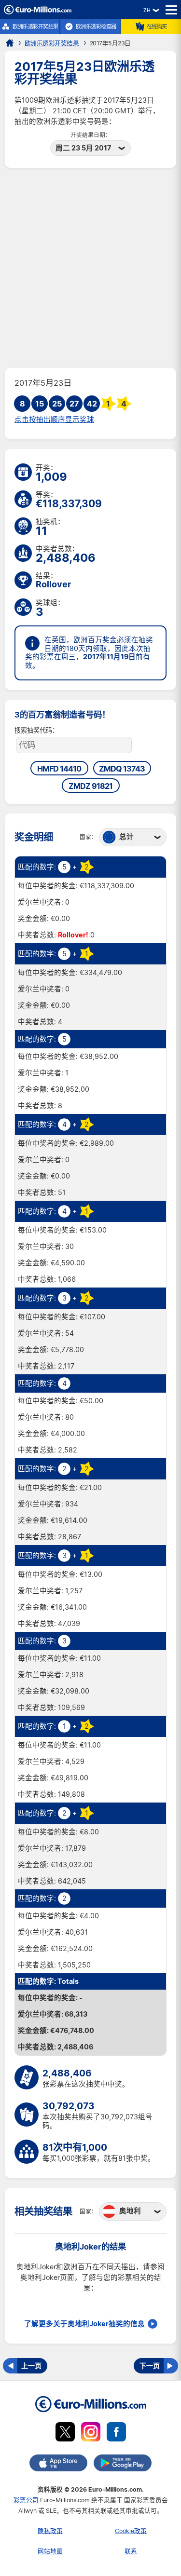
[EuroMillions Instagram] (91, 2434)
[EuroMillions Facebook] (116, 2434)
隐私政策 (50, 2531)
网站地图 (50, 2551)
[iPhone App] (58, 2465)
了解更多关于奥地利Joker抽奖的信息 (84, 2324)
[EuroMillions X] (65, 2434)
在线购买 (157, 27)
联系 (131, 2551)
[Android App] (123, 2465)
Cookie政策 (131, 2531)
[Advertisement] (90, 268)
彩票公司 (26, 2500)
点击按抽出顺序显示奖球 (54, 420)
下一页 (150, 2366)
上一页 (31, 2366)
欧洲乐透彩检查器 (96, 27)
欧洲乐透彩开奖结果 (35, 27)
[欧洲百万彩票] (38, 12)
